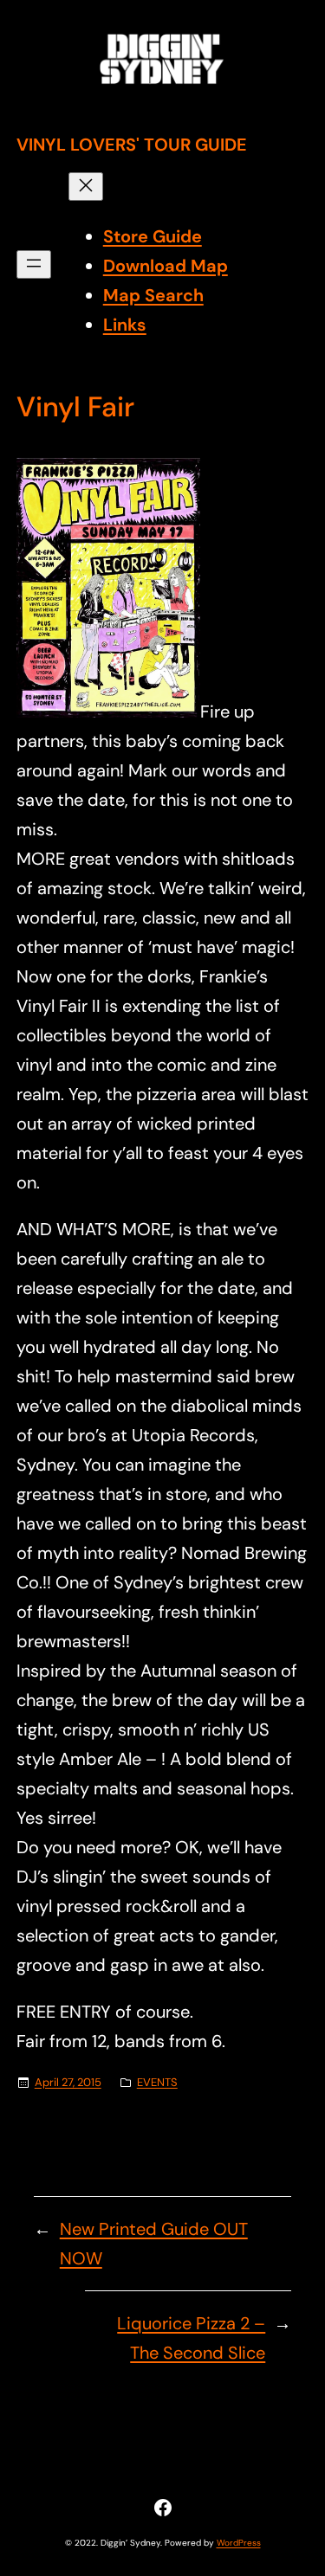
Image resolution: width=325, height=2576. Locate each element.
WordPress (239, 2543)
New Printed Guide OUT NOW (154, 2244)
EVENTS (157, 2082)
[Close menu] (86, 187)
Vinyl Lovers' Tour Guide (132, 145)
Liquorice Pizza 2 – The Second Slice (191, 2338)
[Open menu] (34, 264)
